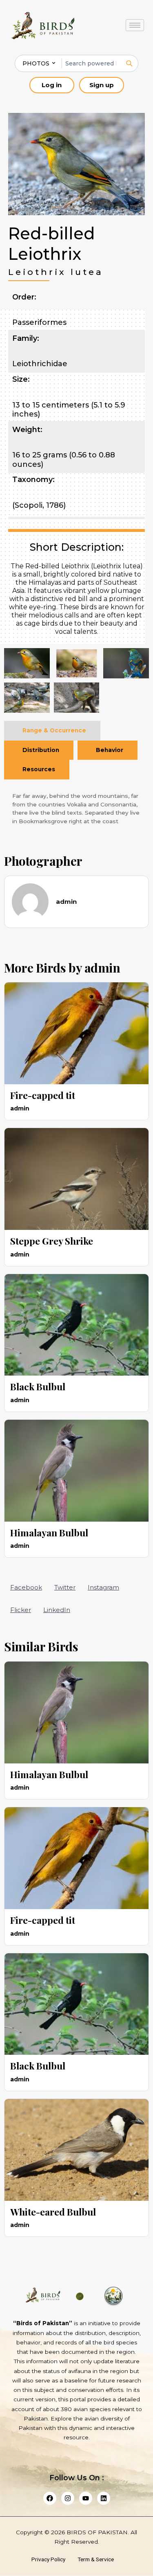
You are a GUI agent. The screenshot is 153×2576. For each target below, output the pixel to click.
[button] (26, 1587)
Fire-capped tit (43, 1095)
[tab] (52, 731)
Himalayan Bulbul (49, 1532)
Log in (52, 85)
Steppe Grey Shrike (52, 1241)
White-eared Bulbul (53, 2212)
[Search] (129, 63)
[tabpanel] (76, 808)
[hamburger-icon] (135, 25)
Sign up (102, 85)
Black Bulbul (38, 1386)
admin (102, 968)
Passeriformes (39, 322)
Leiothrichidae (40, 364)
